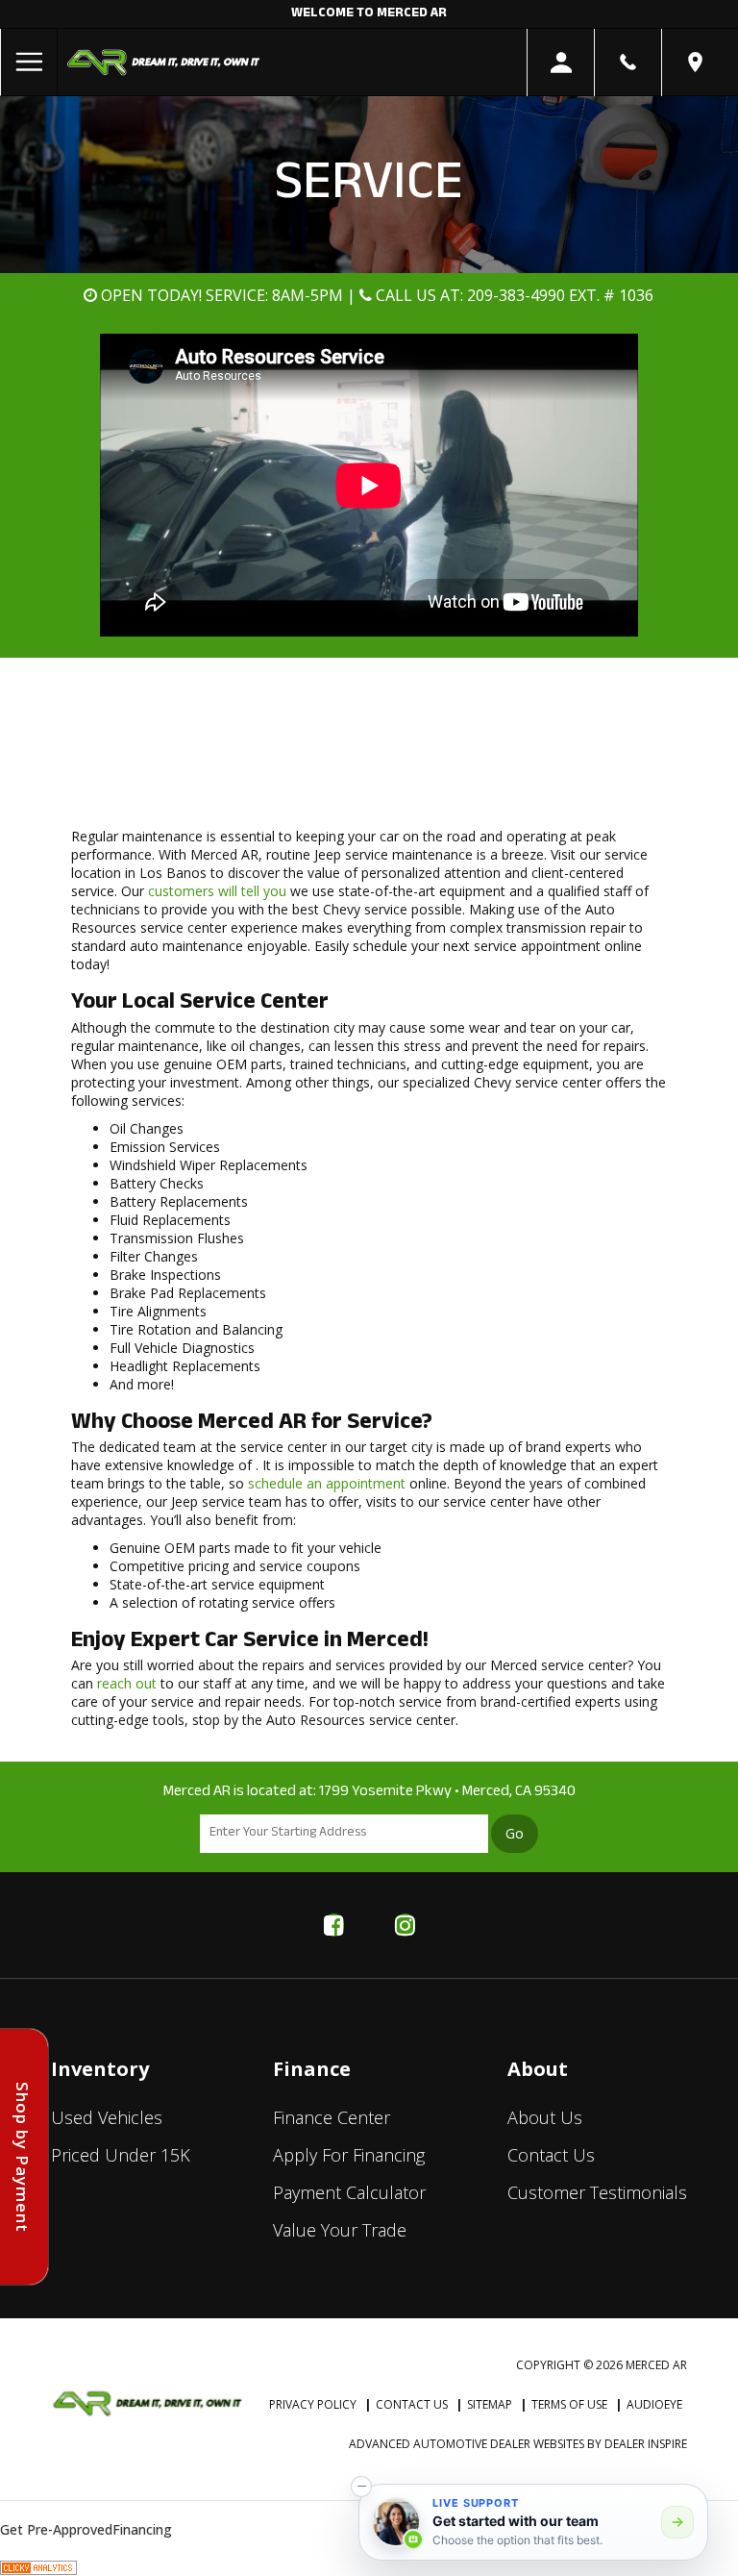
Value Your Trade (340, 2230)
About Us (545, 2117)
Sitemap (490, 2404)
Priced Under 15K (121, 2155)
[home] (163, 61)
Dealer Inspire (646, 2444)
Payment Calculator (349, 2192)
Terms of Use (569, 2404)
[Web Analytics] (38, 2567)
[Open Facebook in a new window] (333, 1925)
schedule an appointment (327, 1483)
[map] (695, 62)
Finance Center (332, 2117)
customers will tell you (217, 891)
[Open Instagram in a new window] (405, 1925)
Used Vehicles (107, 2117)
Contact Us (551, 2155)
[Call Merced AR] (628, 62)
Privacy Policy (313, 2404)
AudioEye (654, 2404)
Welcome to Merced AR (369, 14)
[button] (361, 2487)
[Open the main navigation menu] (29, 63)
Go (515, 1833)
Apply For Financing (349, 2155)
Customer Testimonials (597, 2192)
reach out (127, 1683)
